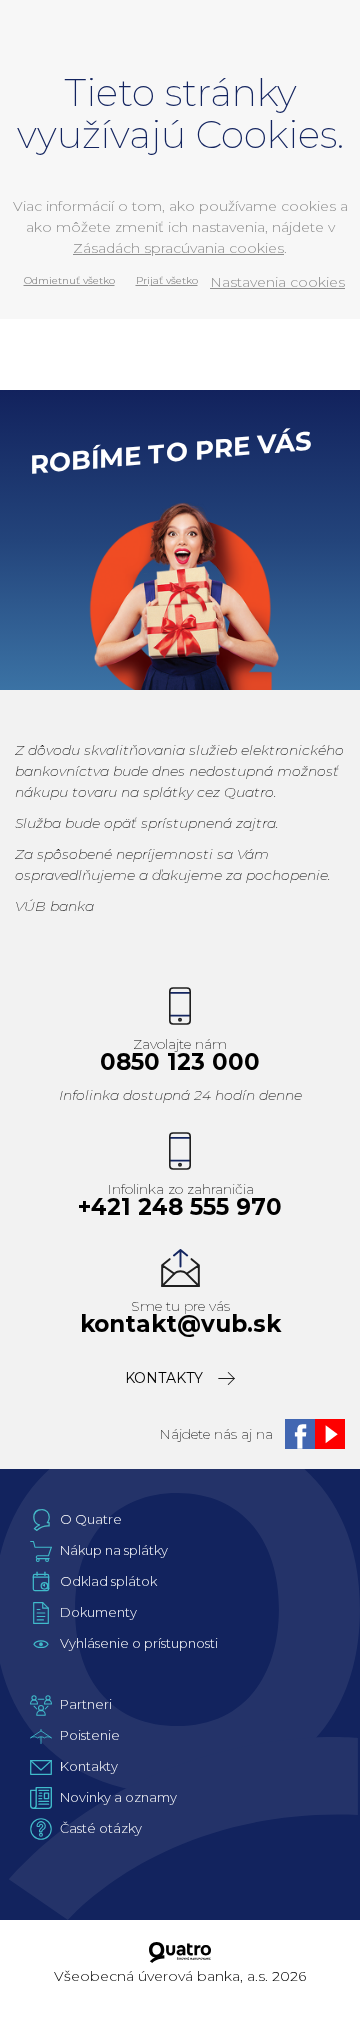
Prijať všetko (167, 280)
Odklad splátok (108, 1581)
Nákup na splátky (114, 1550)
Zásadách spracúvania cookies (178, 248)
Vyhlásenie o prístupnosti (139, 1643)
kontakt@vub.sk (180, 1324)
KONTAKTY (164, 1378)
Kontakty (89, 1766)
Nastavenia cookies (277, 282)
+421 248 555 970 (180, 1207)
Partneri (86, 1704)
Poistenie (90, 1735)
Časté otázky (101, 1828)
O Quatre (91, 1519)
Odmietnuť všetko (69, 280)
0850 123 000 (180, 1062)
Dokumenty (98, 1612)
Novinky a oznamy (118, 1797)
